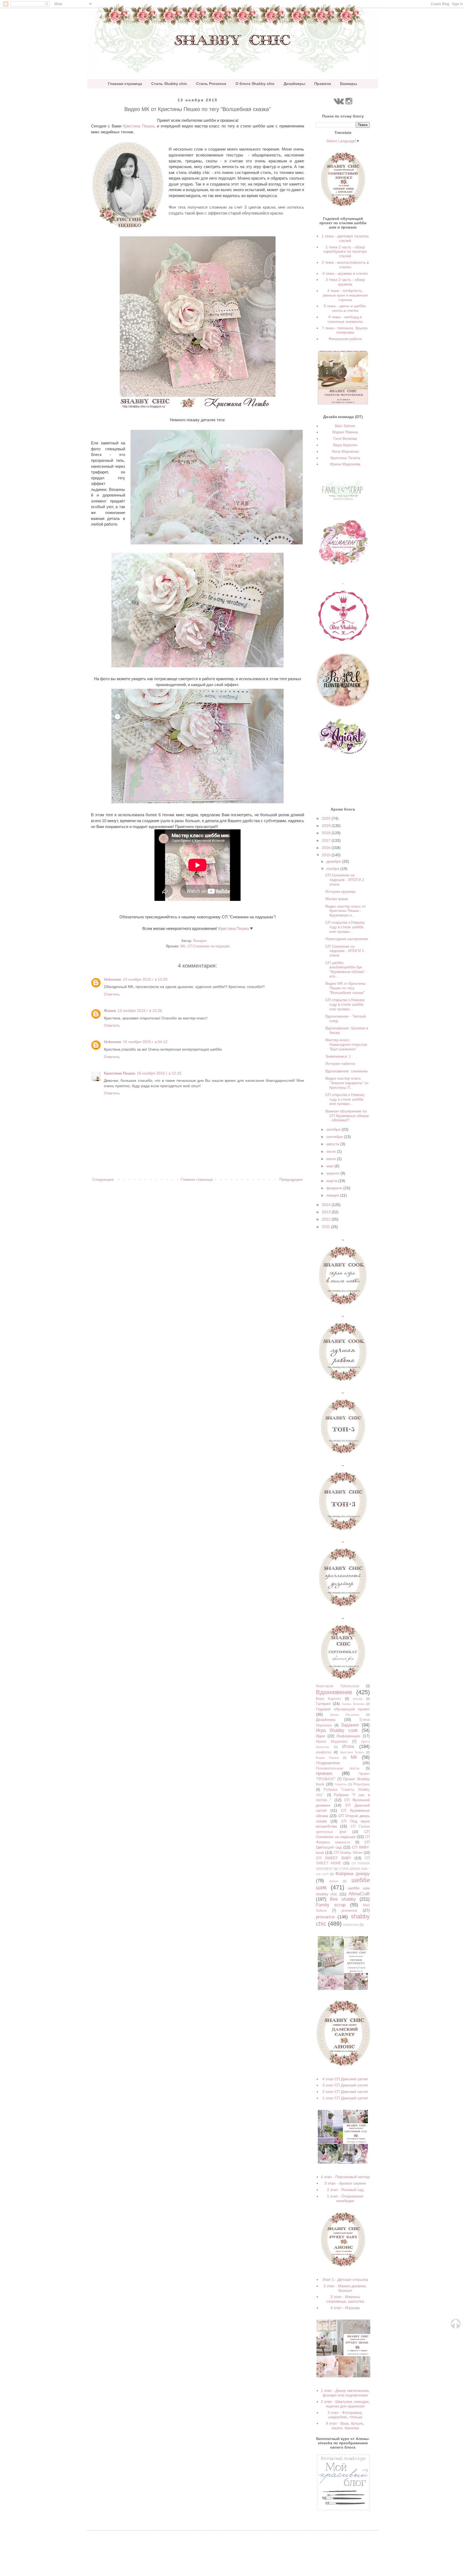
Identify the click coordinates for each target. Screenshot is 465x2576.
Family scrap (331, 1905)
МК (183, 946)
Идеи (320, 1736)
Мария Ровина (345, 432)
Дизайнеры (294, 84)
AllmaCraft (359, 1894)
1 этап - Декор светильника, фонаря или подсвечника (345, 2393)
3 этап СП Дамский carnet (345, 2085)
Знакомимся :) (338, 1056)
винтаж (358, 1699)
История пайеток (340, 1064)
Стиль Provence (211, 84)
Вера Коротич (345, 445)
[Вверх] (456, 2327)
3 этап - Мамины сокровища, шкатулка (345, 2299)
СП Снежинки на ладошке (209, 946)
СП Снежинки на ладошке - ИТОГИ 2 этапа (345, 880)
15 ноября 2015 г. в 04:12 (145, 1042)
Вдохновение (334, 1692)
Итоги (348, 1747)
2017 (327, 840)
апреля (333, 1173)
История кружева (340, 891)
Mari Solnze (345, 426)
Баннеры (349, 84)
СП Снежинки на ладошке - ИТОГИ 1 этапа (345, 951)
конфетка (324, 1752)
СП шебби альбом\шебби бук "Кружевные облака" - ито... (346, 969)
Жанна (110, 1011)
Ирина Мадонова (345, 464)
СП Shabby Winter (348, 1853)
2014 (327, 1205)
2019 (327, 826)
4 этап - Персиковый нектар (345, 2177)
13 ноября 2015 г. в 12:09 (145, 979)
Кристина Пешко (139, 126)
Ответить (112, 994)
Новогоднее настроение (347, 939)
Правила (323, 84)
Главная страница (125, 84)
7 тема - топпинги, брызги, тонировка (345, 330)
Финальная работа (345, 339)
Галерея (323, 1704)
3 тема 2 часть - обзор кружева (345, 282)
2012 (327, 1219)
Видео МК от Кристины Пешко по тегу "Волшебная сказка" (346, 988)
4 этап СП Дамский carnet (345, 2079)
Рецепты (341, 1784)
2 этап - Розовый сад (345, 2190)
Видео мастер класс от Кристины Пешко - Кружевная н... (346, 911)
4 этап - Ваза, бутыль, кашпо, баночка (345, 2426)
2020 (327, 818)
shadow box (351, 1925)
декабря (334, 861)
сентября (335, 1137)
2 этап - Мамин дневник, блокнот (345, 2288)
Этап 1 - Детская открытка (345, 2279)
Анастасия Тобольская (337, 1686)
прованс (324, 1773)
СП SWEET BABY (334, 1858)
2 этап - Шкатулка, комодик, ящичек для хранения (345, 2404)
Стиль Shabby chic (169, 84)
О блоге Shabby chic (255, 84)
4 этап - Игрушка (345, 2308)
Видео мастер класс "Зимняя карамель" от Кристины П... (347, 1083)
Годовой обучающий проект (343, 1709)
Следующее (103, 1179)
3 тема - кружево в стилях (345, 273)
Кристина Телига (345, 458)
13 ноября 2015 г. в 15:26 (140, 1011)
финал (334, 1881)
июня (332, 1159)
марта (332, 1181)
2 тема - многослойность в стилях (345, 265)
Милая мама (337, 899)
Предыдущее (291, 1179)
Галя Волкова (345, 438)
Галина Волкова (353, 1704)
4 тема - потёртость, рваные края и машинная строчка (345, 295)
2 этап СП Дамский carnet (345, 2092)
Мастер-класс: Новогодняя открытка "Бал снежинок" (346, 1044)
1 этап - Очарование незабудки (345, 2198)
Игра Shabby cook (337, 1730)
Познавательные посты (338, 1768)
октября (334, 1129)
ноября (333, 869)
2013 (327, 1212)
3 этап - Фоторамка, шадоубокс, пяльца (345, 2415)
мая (330, 1166)
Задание (350, 1725)
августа (333, 1144)
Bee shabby (343, 1899)
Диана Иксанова (344, 1715)
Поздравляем (328, 1763)
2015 (327, 855)
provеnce (349, 1910)
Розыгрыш (362, 1784)
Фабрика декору (353, 1874)
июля (332, 1151)
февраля (335, 1188)
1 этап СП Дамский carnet (345, 2098)
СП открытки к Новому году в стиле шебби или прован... (345, 927)
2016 (327, 848)
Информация (348, 1736)
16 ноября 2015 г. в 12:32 (159, 1073)
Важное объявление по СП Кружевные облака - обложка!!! (347, 1116)
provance (325, 1917)
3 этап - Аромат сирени (345, 2183)
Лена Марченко (345, 451)
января (333, 1195)
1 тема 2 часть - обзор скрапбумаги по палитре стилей (345, 252)
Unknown (113, 979)
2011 (326, 1227)
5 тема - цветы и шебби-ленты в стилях (345, 308)
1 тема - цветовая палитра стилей (345, 238)
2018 (327, 833)
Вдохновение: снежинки (346, 1071)
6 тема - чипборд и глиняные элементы (345, 319)
